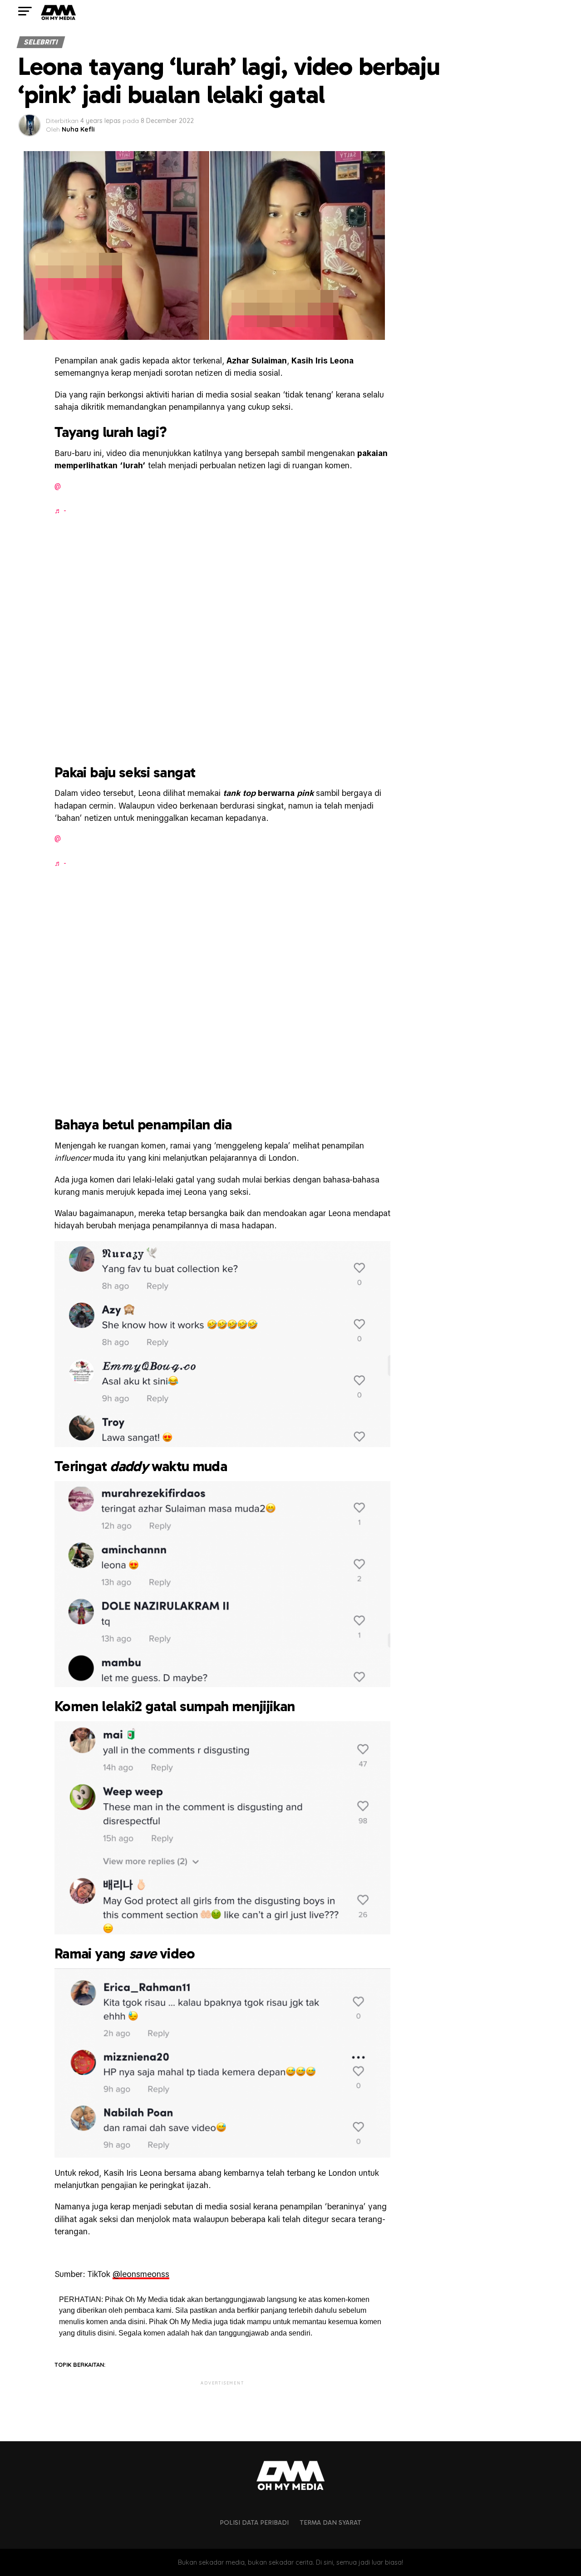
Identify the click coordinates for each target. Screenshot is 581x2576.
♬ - (60, 511)
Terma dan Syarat (330, 2522)
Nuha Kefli (78, 129)
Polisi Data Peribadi (254, 2522)
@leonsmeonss (141, 2274)
